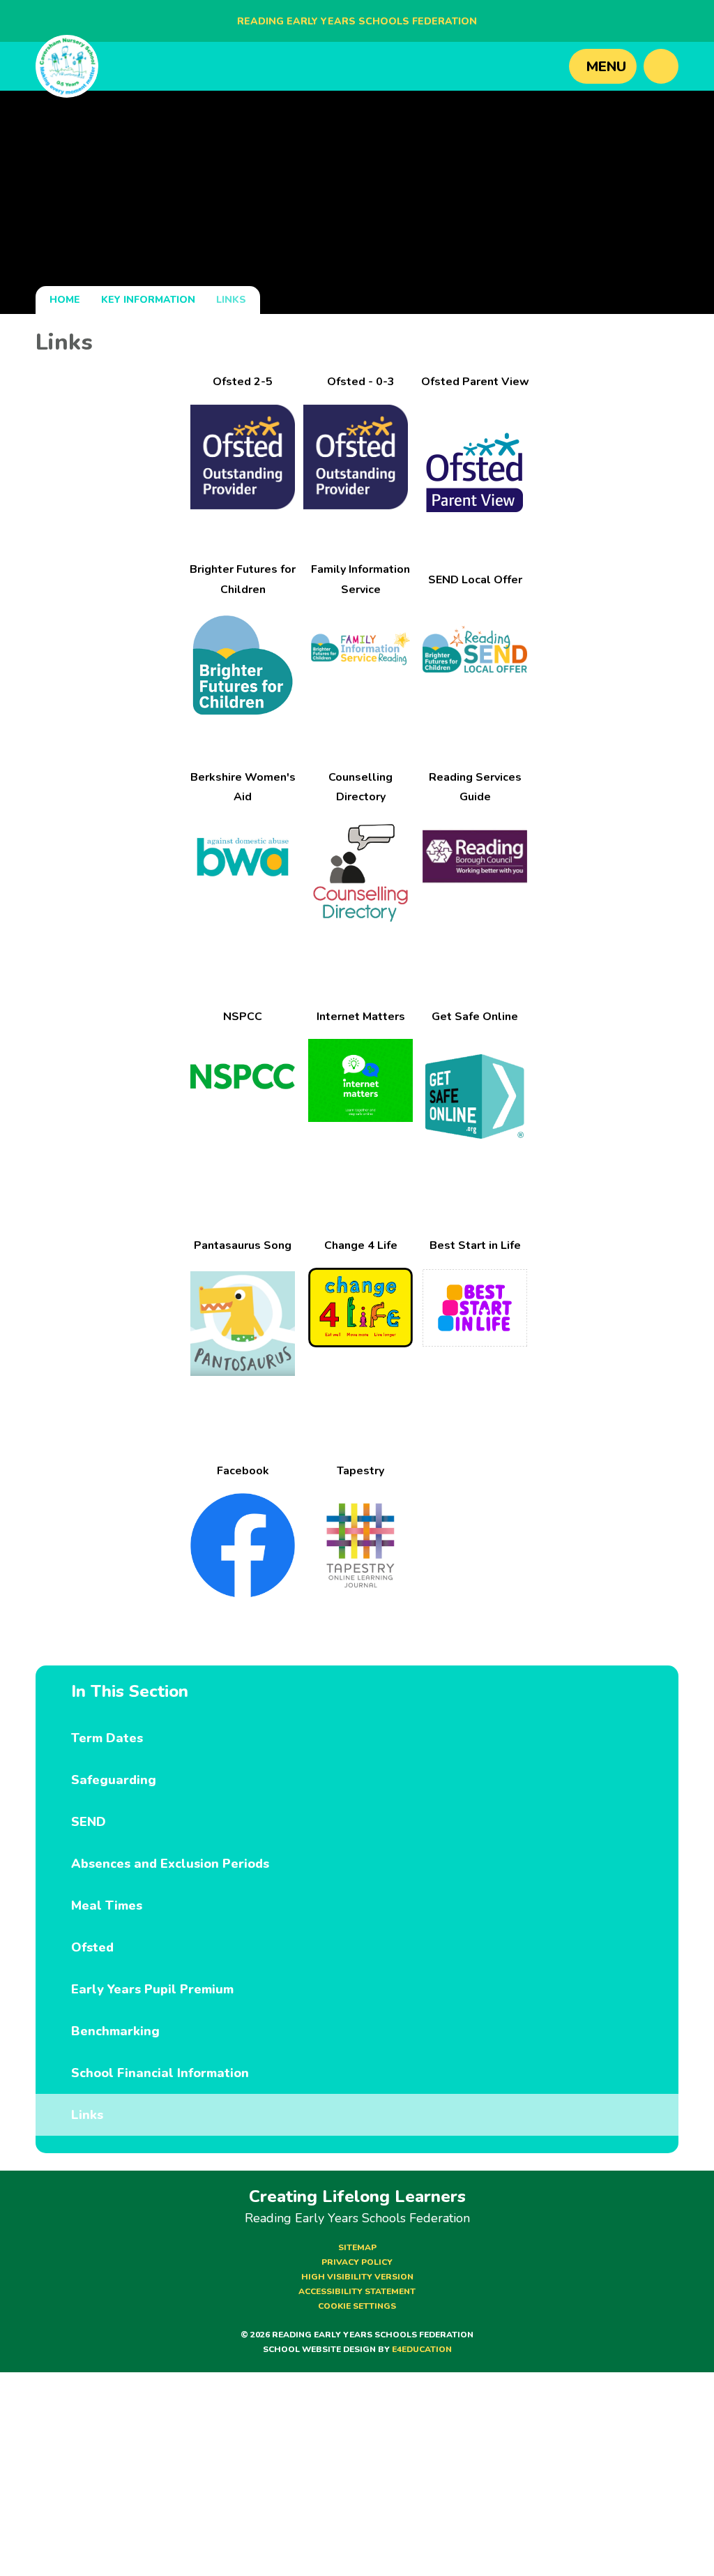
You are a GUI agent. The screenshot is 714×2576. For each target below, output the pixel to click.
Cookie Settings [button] (357, 2306)
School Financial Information (160, 2073)
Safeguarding (114, 1780)
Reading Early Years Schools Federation (357, 21)
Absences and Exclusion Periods (170, 1864)
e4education (422, 2349)
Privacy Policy (357, 2262)
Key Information (148, 300)
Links (231, 300)
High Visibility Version (357, 2277)
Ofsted (92, 1947)
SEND (89, 1822)
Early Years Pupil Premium (152, 1989)
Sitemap (357, 2247)
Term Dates (107, 1738)
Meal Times (107, 1905)
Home (65, 300)
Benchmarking (115, 2031)
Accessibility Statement (357, 2291)
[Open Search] (661, 66)
